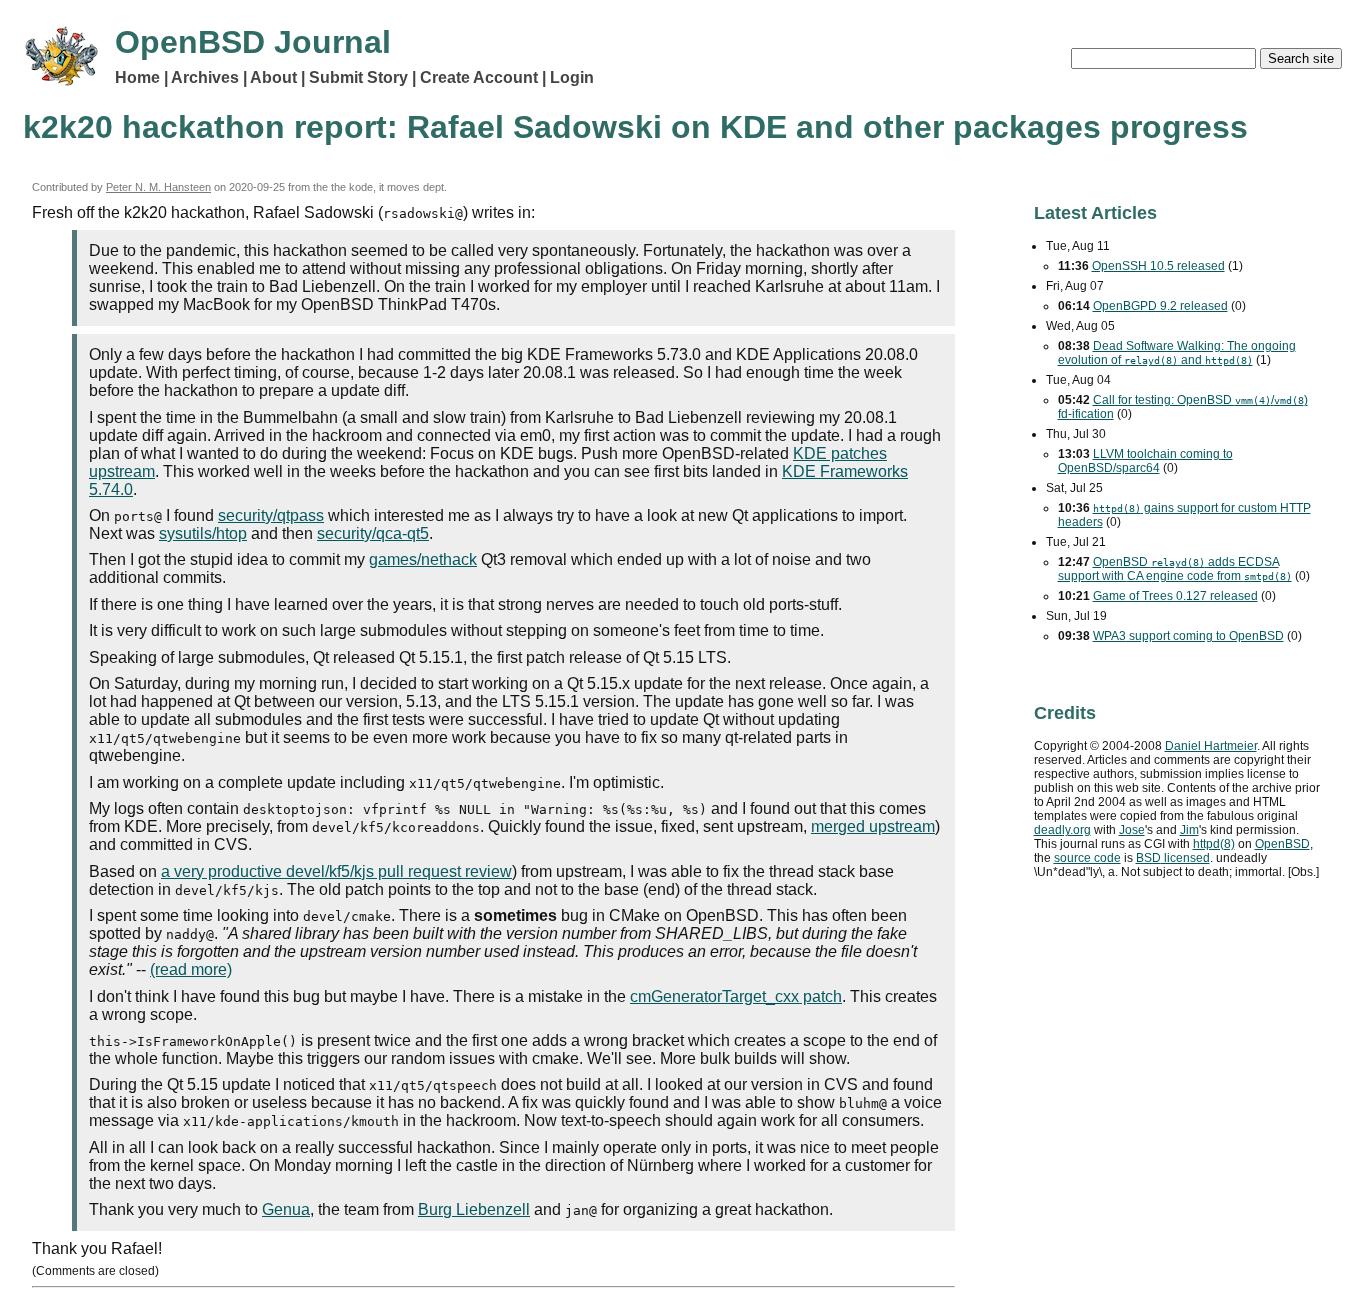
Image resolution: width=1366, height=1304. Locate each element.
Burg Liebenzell (474, 1209)
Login (572, 77)
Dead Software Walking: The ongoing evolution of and (1177, 353)
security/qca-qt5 (373, 533)
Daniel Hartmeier (1211, 746)
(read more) (191, 969)
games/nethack (423, 559)
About (273, 77)
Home (137, 77)
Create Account (479, 77)
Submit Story (358, 77)
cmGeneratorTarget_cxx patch (736, 996)
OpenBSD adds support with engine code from (1175, 569)
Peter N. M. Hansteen (158, 187)
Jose (1132, 830)
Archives (205, 77)
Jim (1189, 830)
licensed (1173, 858)
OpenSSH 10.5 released (1158, 266)
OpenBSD (1282, 844)
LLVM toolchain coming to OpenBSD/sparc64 (1145, 461)
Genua (286, 1209)
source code (1087, 858)
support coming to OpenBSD (1188, 636)
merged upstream (873, 826)
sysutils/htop (203, 533)
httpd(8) (1214, 844)
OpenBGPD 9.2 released (1160, 306)
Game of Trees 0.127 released (1175, 596)
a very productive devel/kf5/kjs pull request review (336, 871)
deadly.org (1062, 830)
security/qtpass (271, 515)
